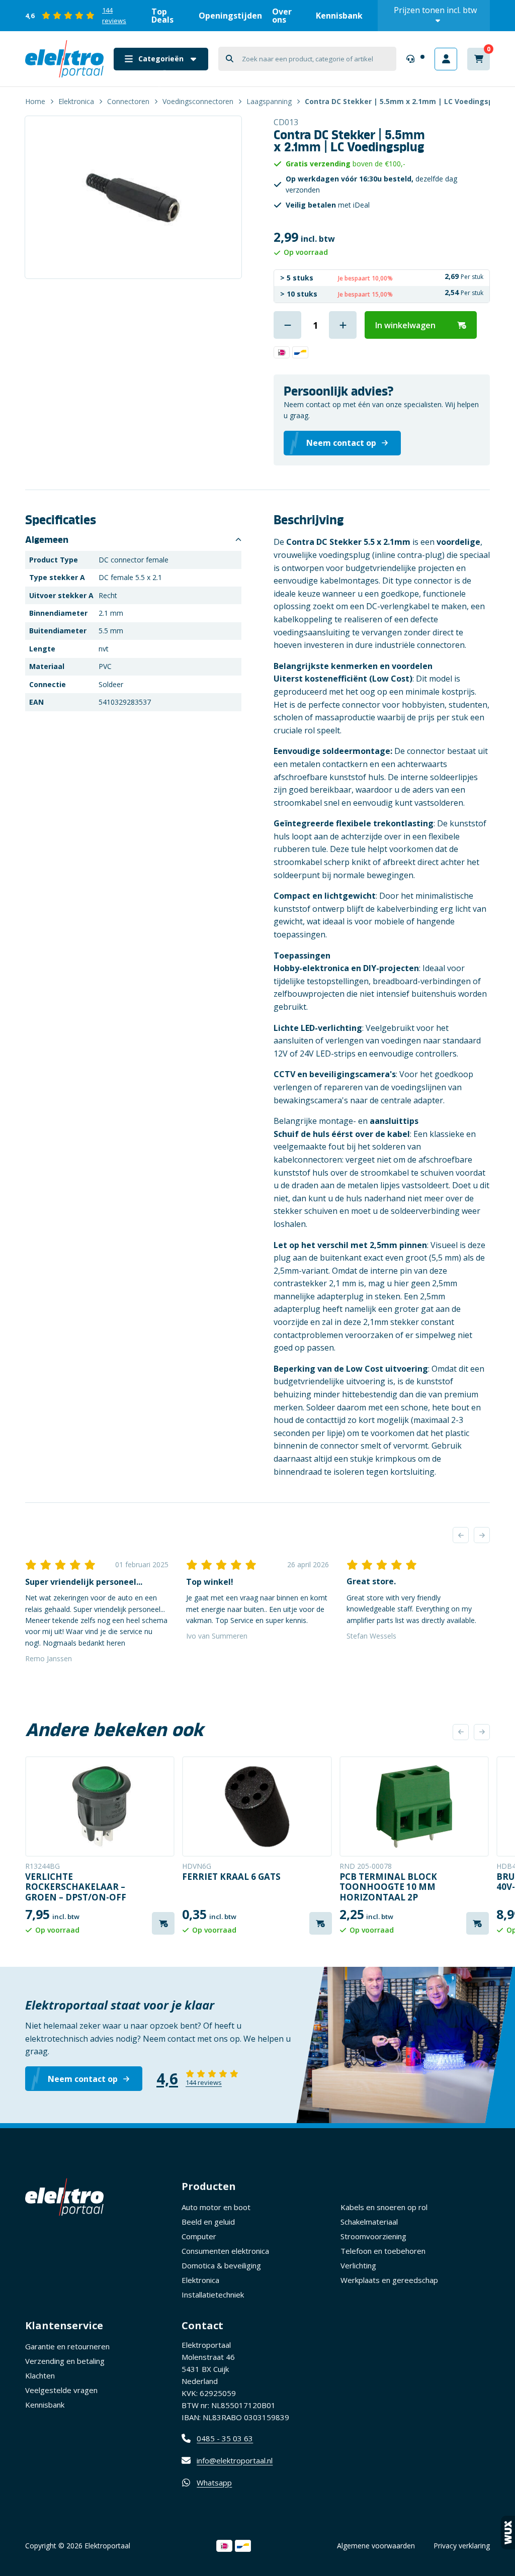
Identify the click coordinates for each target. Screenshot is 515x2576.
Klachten (40, 2375)
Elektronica (76, 101)
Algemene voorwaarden (376, 2546)
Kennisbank (339, 16)
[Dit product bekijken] (100, 1806)
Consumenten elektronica (225, 2251)
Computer (199, 2236)
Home (35, 101)
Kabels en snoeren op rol (384, 2207)
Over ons (282, 16)
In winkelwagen (405, 325)
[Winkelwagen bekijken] (479, 59)
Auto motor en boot (216, 2207)
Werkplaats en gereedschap (389, 2280)
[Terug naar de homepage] (64, 59)
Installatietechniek (213, 2295)
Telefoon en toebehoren (383, 2251)
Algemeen (47, 540)
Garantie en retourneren (67, 2346)
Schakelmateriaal (369, 2222)
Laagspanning (269, 101)
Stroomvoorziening (373, 2236)
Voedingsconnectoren (198, 101)
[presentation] (461, 1535)
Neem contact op (83, 2079)
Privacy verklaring (462, 2546)
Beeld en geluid (208, 2222)
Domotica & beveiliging (221, 2265)
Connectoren (128, 101)
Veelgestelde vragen (61, 2390)
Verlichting (358, 2265)
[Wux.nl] (508, 2533)
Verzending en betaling (65, 2361)
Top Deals (162, 16)
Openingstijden (230, 16)
